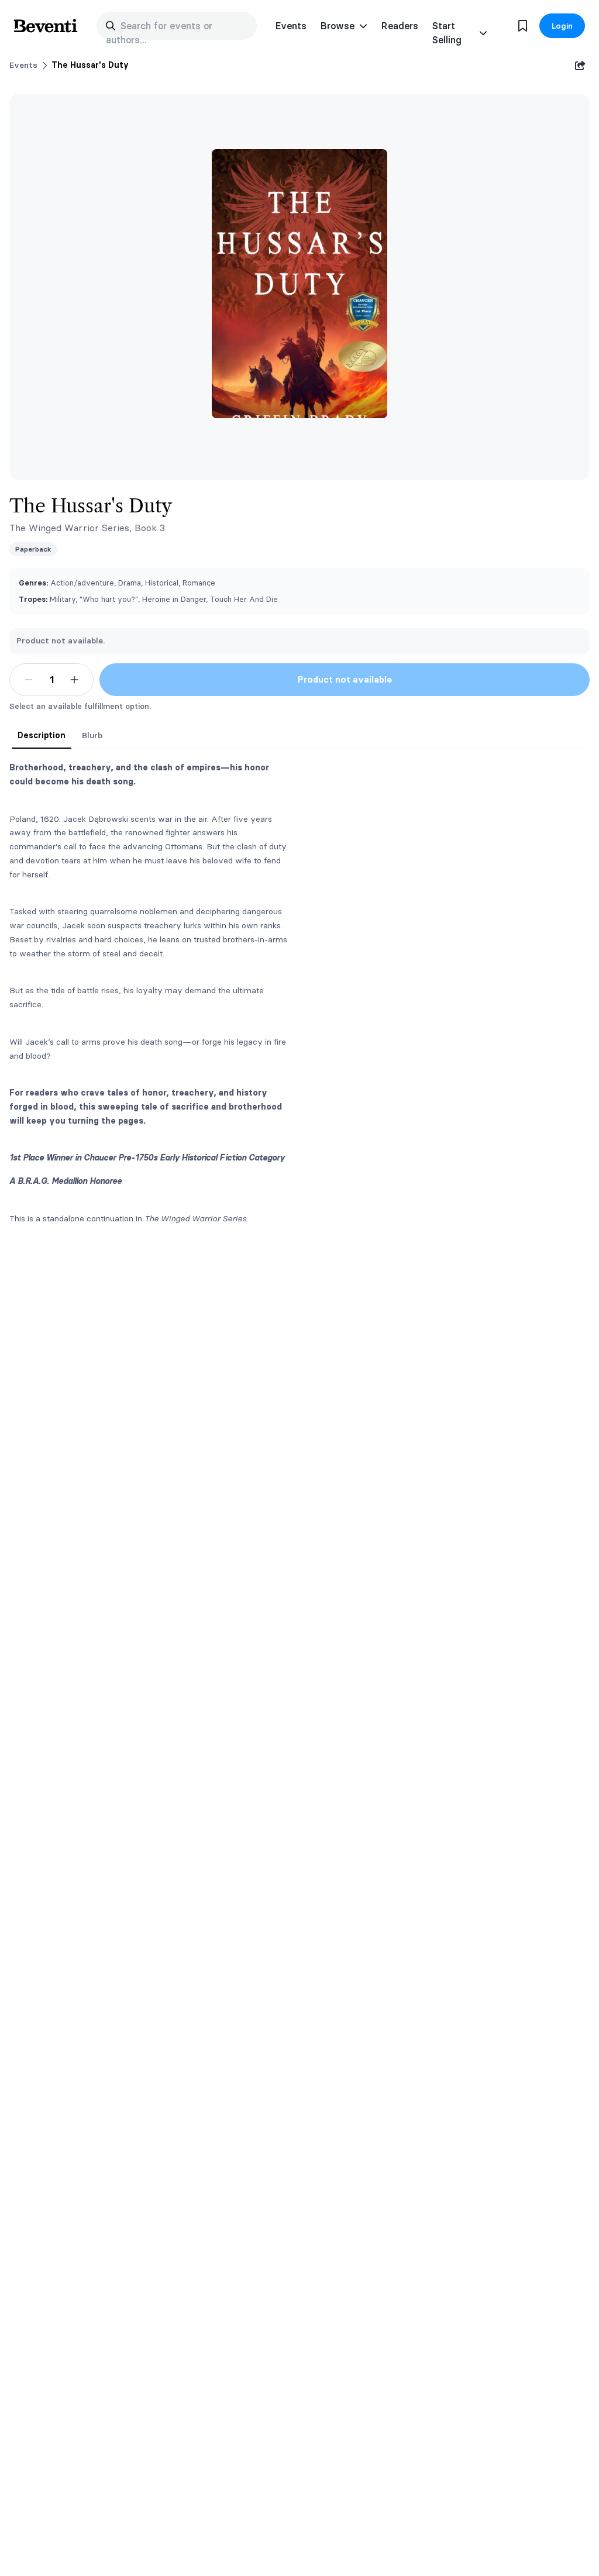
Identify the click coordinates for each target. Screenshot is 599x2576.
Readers (400, 26)
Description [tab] (42, 735)
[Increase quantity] (74, 680)
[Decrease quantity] (29, 680)
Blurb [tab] (92, 735)
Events (291, 26)
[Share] (580, 66)
